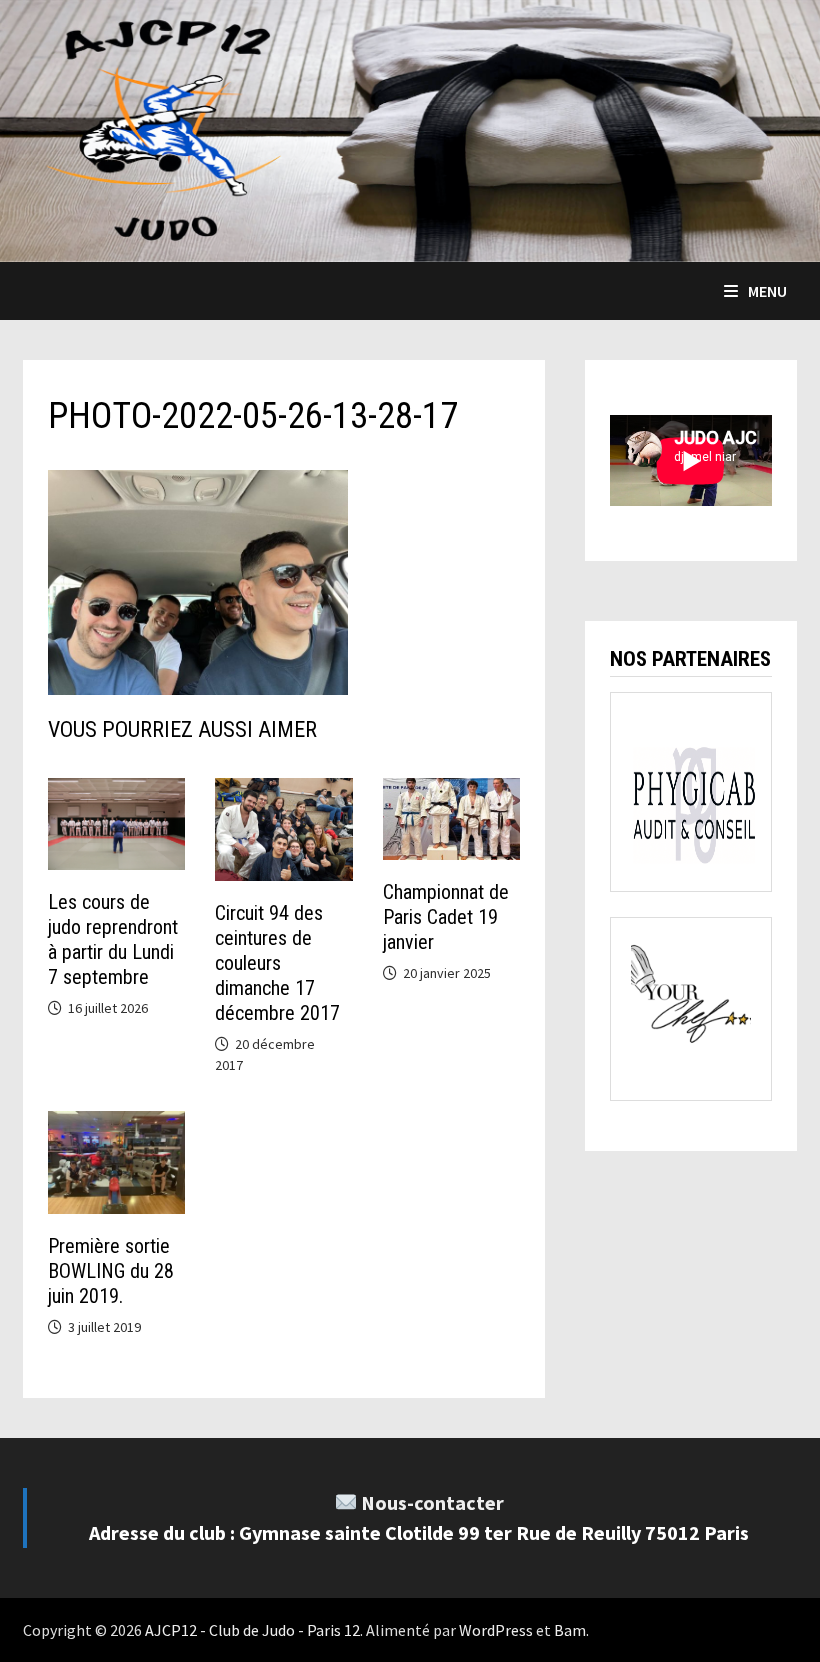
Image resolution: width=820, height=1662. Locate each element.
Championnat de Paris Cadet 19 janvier (446, 917)
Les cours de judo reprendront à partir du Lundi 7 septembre (113, 939)
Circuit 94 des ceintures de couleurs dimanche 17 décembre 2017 (277, 963)
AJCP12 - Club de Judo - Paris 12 (252, 1630)
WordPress (496, 1630)
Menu (767, 291)
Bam (570, 1630)
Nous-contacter (432, 1502)
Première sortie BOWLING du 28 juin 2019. (111, 1271)
